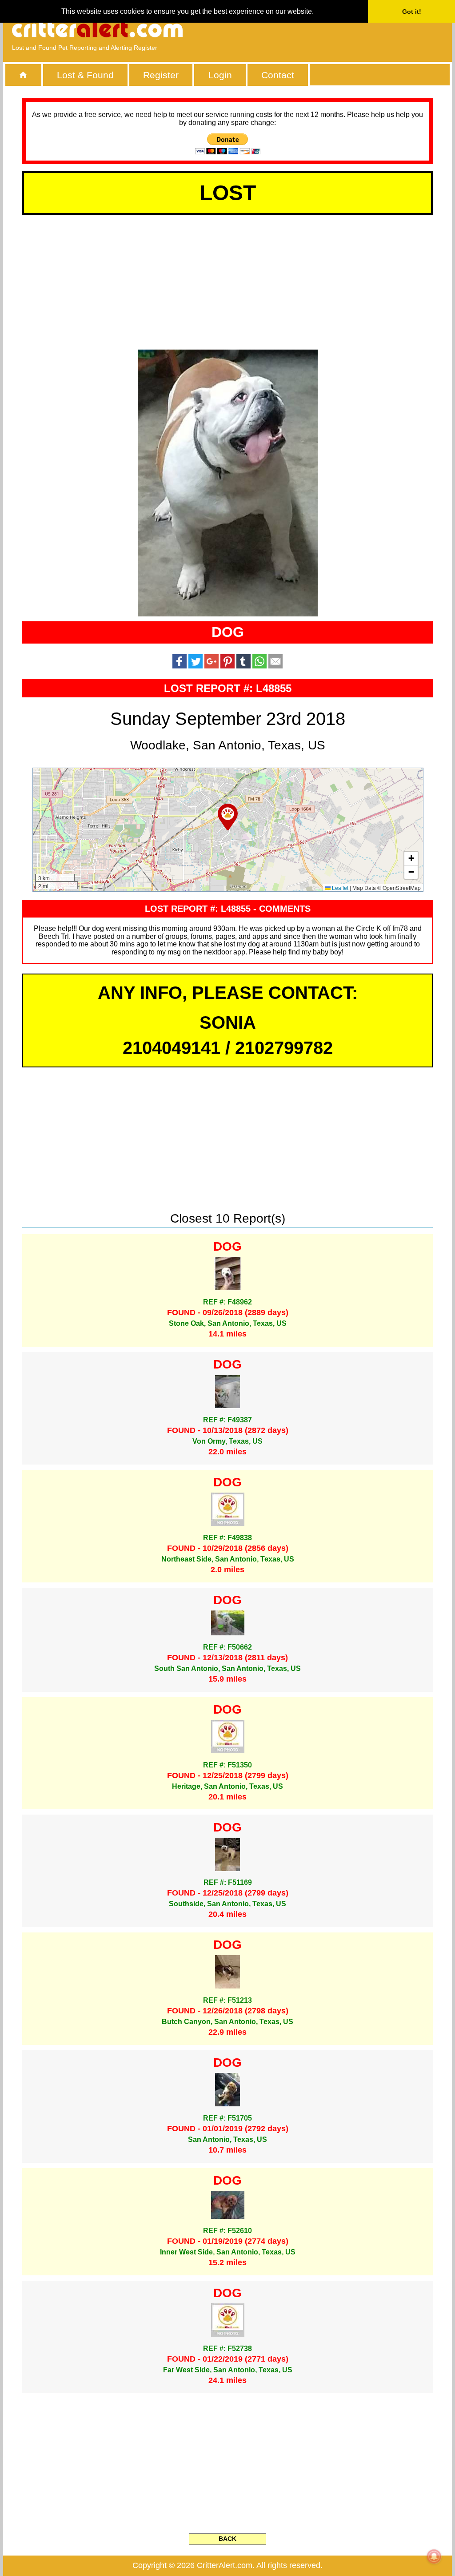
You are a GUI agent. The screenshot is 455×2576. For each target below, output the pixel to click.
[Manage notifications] (434, 2556)
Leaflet (339, 888)
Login (220, 75)
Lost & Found (85, 75)
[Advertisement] (341, 29)
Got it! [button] (412, 12)
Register (161, 75)
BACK (227, 2539)
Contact (278, 75)
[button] (228, 817)
